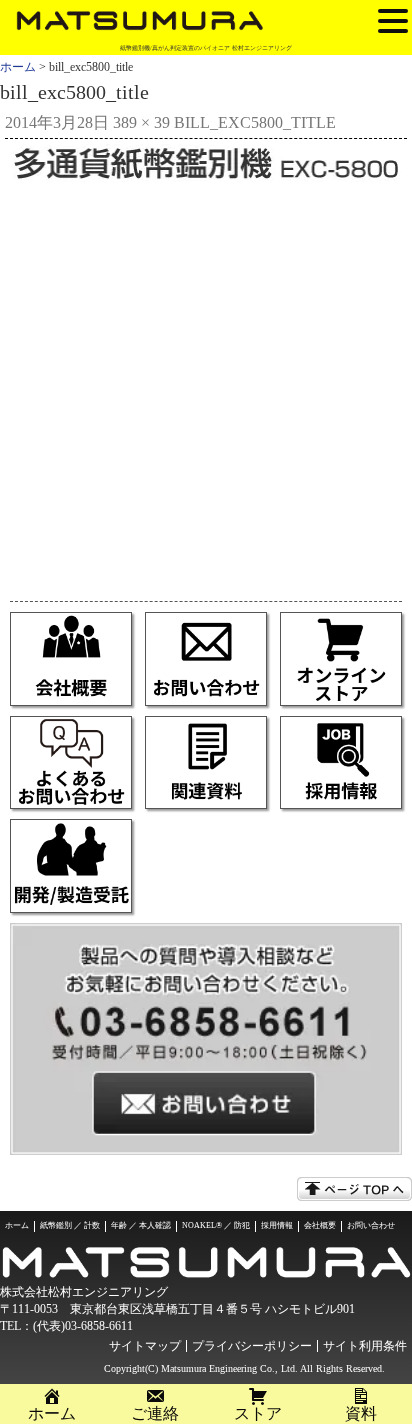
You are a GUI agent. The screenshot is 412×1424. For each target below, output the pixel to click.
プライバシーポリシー (252, 1346)
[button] (393, 20)
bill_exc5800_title (255, 122)
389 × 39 (141, 122)
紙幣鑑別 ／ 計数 (70, 1225)
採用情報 (277, 1225)
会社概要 (320, 1225)
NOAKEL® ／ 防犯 (216, 1225)
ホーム (18, 67)
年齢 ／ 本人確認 (141, 1225)
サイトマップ (145, 1346)
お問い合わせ (371, 1225)
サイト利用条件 (365, 1346)
